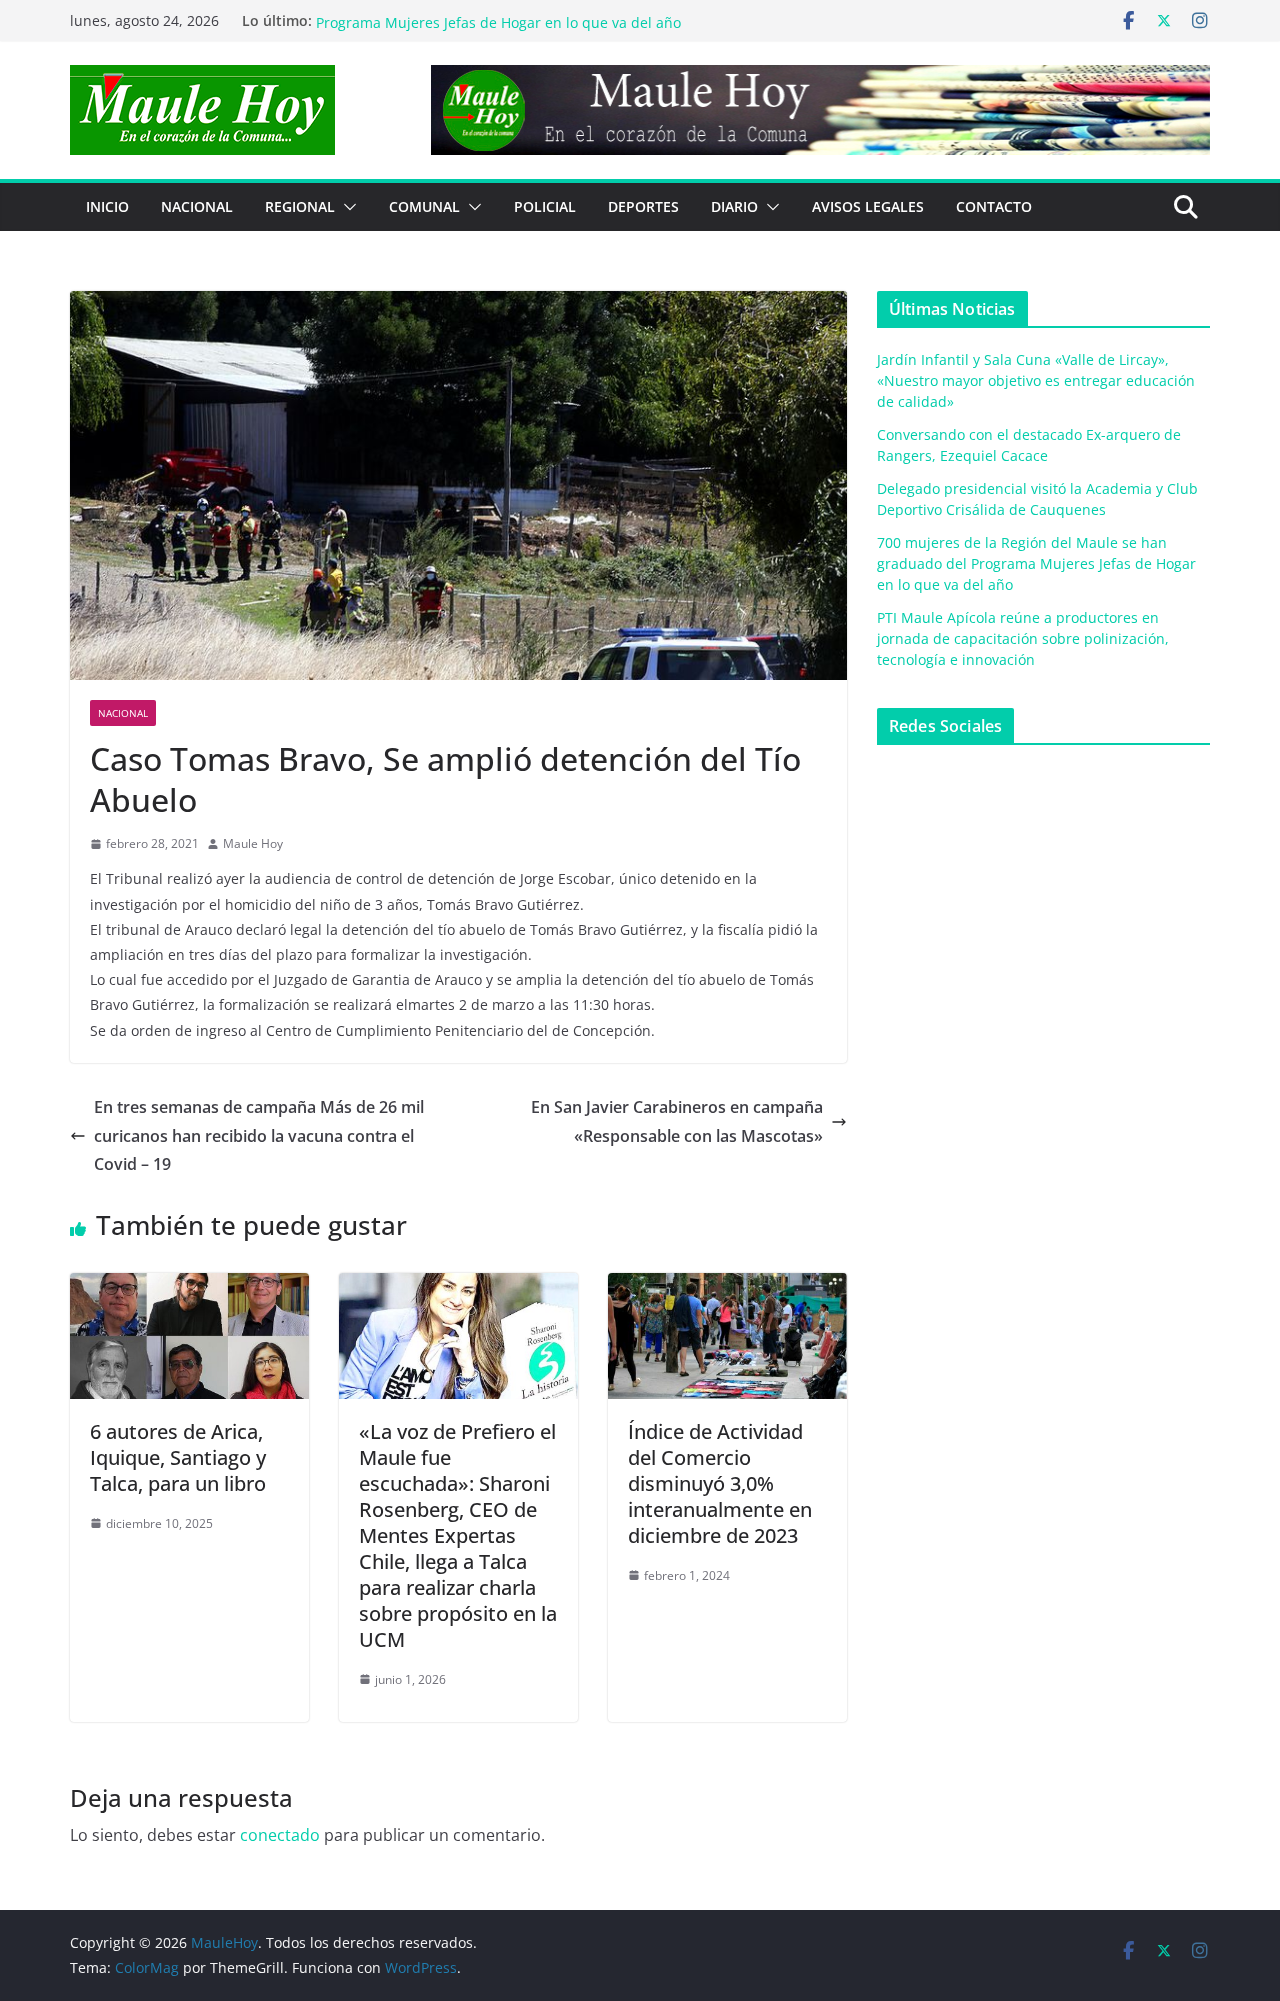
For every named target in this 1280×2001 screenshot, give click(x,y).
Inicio (107, 206)
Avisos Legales (868, 206)
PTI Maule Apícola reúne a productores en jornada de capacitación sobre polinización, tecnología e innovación (1023, 638)
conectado (280, 1835)
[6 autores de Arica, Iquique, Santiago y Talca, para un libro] (189, 1287)
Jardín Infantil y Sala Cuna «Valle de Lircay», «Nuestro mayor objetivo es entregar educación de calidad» (1036, 380)
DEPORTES (643, 206)
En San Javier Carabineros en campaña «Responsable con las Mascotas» (677, 1121)
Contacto (994, 206)
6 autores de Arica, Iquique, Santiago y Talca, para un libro (178, 1457)
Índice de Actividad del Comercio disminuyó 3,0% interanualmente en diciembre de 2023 (720, 1483)
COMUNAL (424, 206)
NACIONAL (197, 206)
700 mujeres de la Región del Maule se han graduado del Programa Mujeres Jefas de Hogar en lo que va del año (508, 30)
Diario (734, 206)
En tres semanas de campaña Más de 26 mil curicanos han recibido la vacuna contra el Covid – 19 (259, 1136)
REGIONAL (300, 206)
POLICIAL (545, 206)
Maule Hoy (253, 843)
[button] (346, 207)
